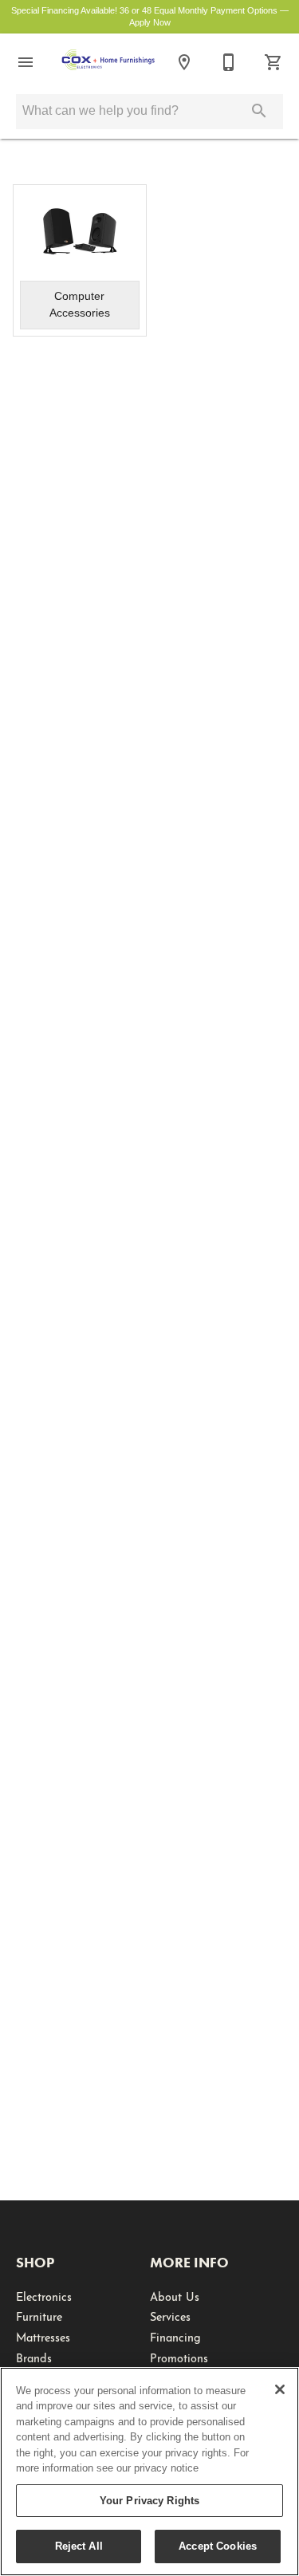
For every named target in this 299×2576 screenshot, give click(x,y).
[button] (26, 62)
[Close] (280, 2389)
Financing (175, 2336)
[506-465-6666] (229, 62)
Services (170, 2315)
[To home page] (108, 62)
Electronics (44, 2295)
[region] (149, 2472)
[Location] (184, 62)
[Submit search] (259, 111)
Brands (34, 2357)
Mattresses (43, 2336)
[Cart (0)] (273, 62)
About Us (175, 2295)
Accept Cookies (218, 2546)
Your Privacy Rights (149, 2501)
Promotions (179, 2357)
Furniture (39, 2315)
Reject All (79, 2546)
